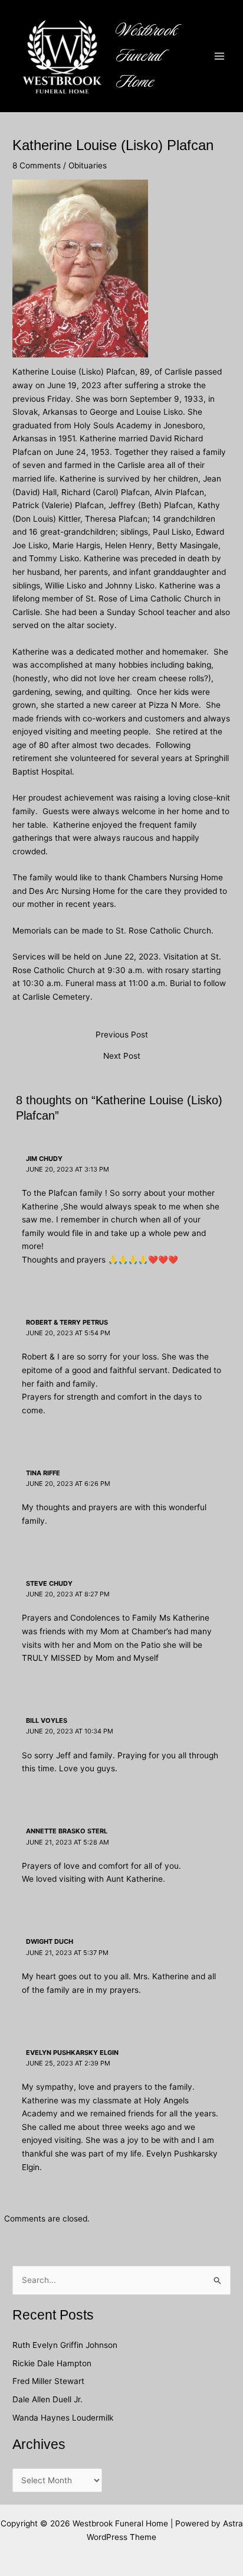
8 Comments (37, 165)
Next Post (122, 1056)
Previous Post (122, 1035)
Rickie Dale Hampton (53, 2363)
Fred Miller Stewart (48, 2381)
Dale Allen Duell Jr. (47, 2399)
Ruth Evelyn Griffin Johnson (65, 2345)
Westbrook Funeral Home (147, 56)
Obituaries (88, 165)
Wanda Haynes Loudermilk (63, 2418)
